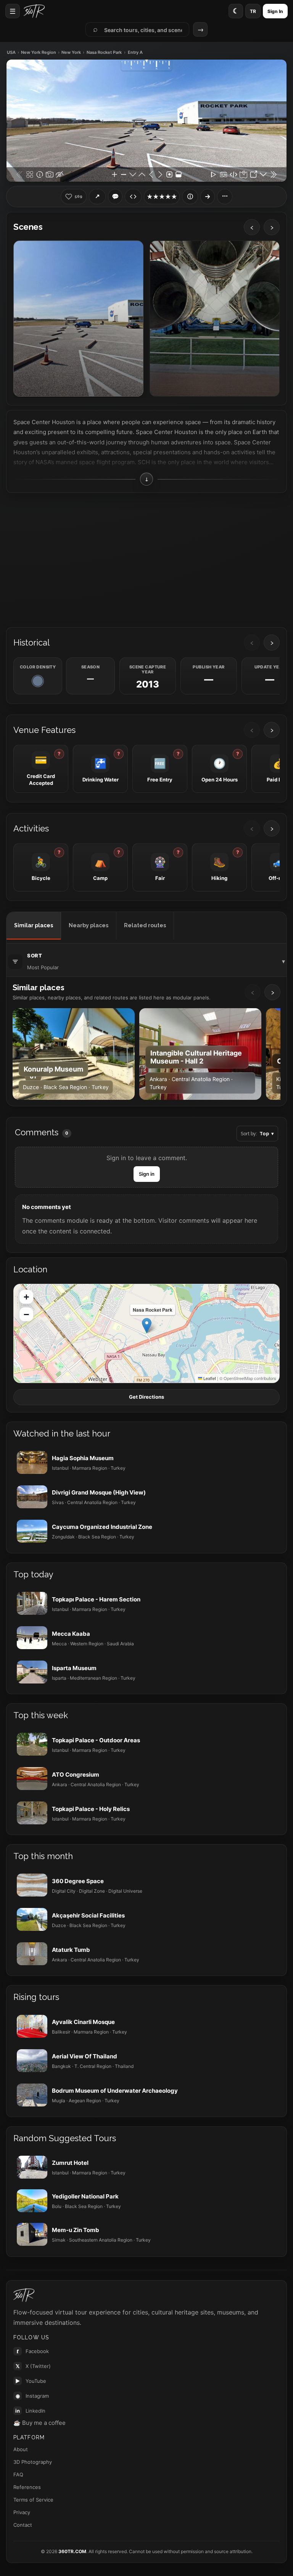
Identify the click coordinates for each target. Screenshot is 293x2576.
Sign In (275, 11)
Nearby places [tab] (89, 925)
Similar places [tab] (34, 925)
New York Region (39, 52)
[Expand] (208, 197)
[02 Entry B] (215, 319)
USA (11, 52)
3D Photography (33, 2462)
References (27, 2487)
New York (71, 52)
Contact (23, 2525)
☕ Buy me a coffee (39, 2423)
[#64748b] (38, 681)
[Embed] (133, 197)
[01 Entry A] (78, 319)
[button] (147, 1326)
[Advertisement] (146, 559)
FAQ (18, 2474)
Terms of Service (33, 2500)
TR (253, 11)
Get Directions (146, 1397)
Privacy (22, 2512)
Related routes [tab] (145, 925)
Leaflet (209, 1378)
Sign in (147, 1174)
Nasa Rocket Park (104, 52)
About (21, 2449)
